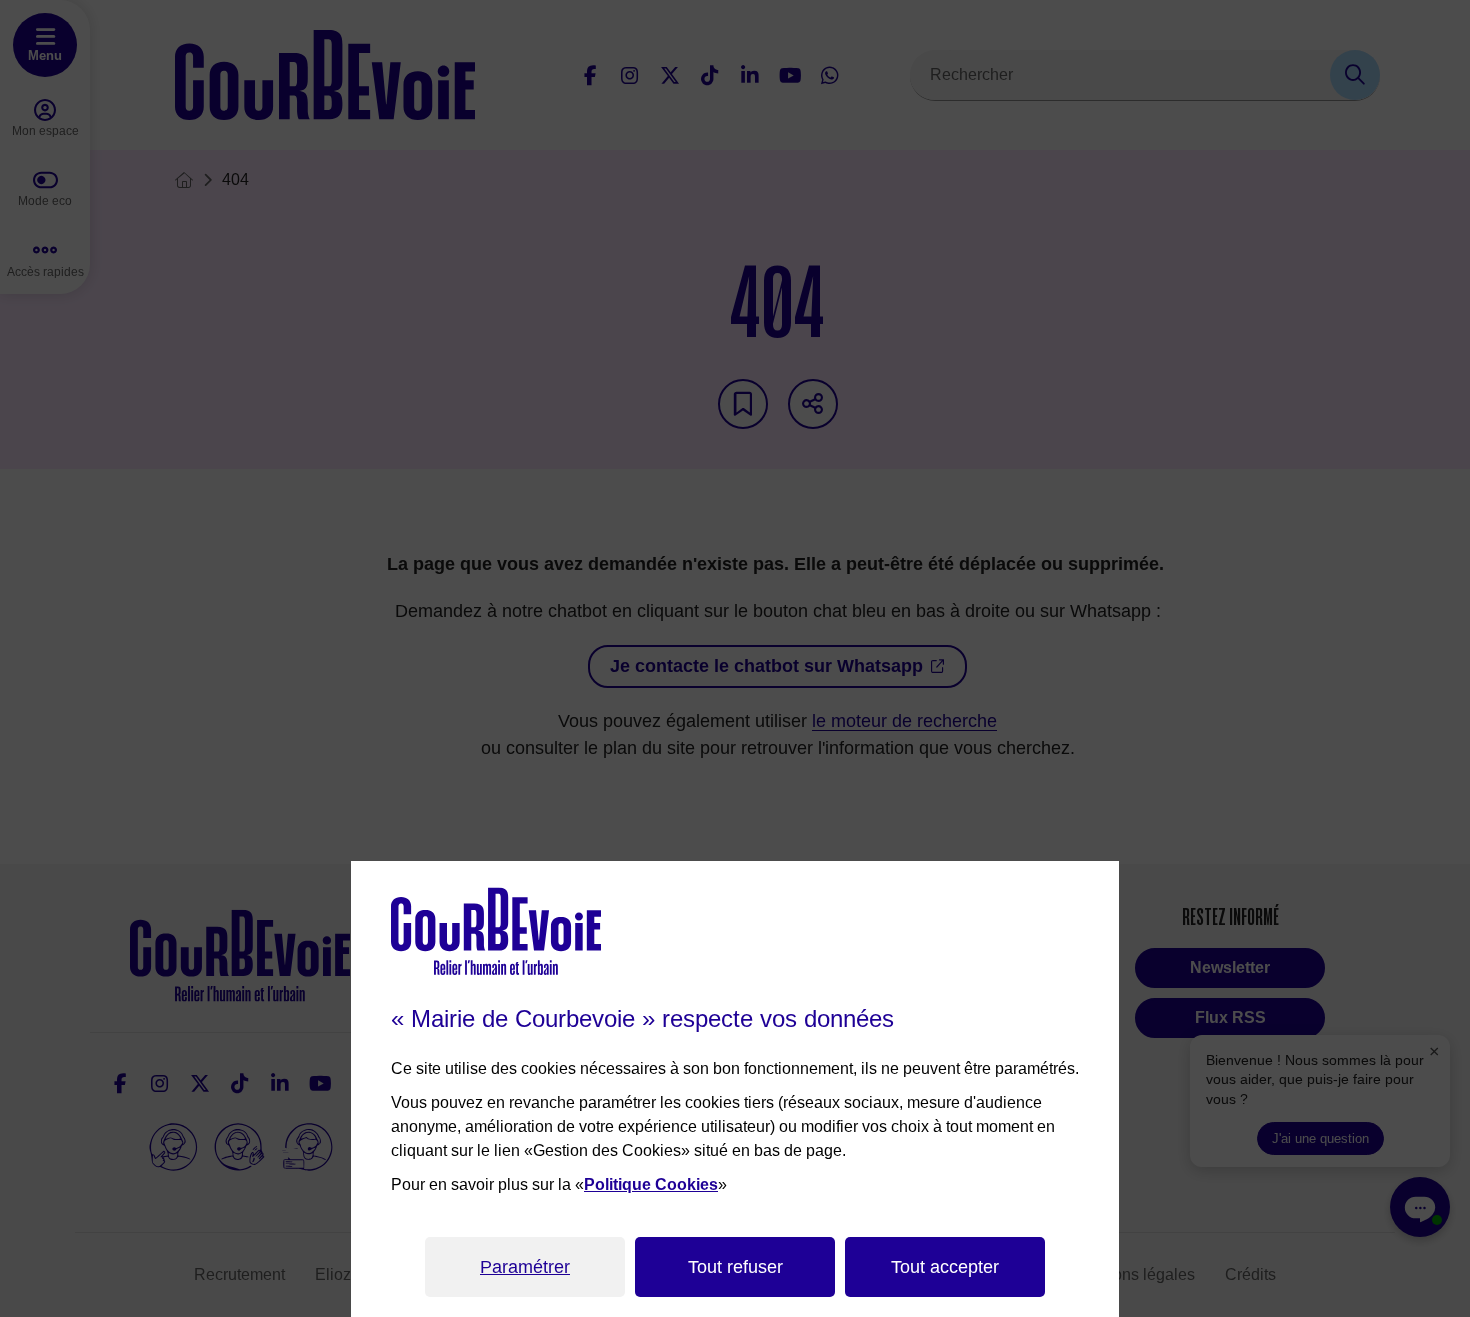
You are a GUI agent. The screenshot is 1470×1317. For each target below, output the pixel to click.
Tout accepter (945, 1267)
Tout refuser (735, 1267)
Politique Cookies (651, 1184)
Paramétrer (525, 1267)
